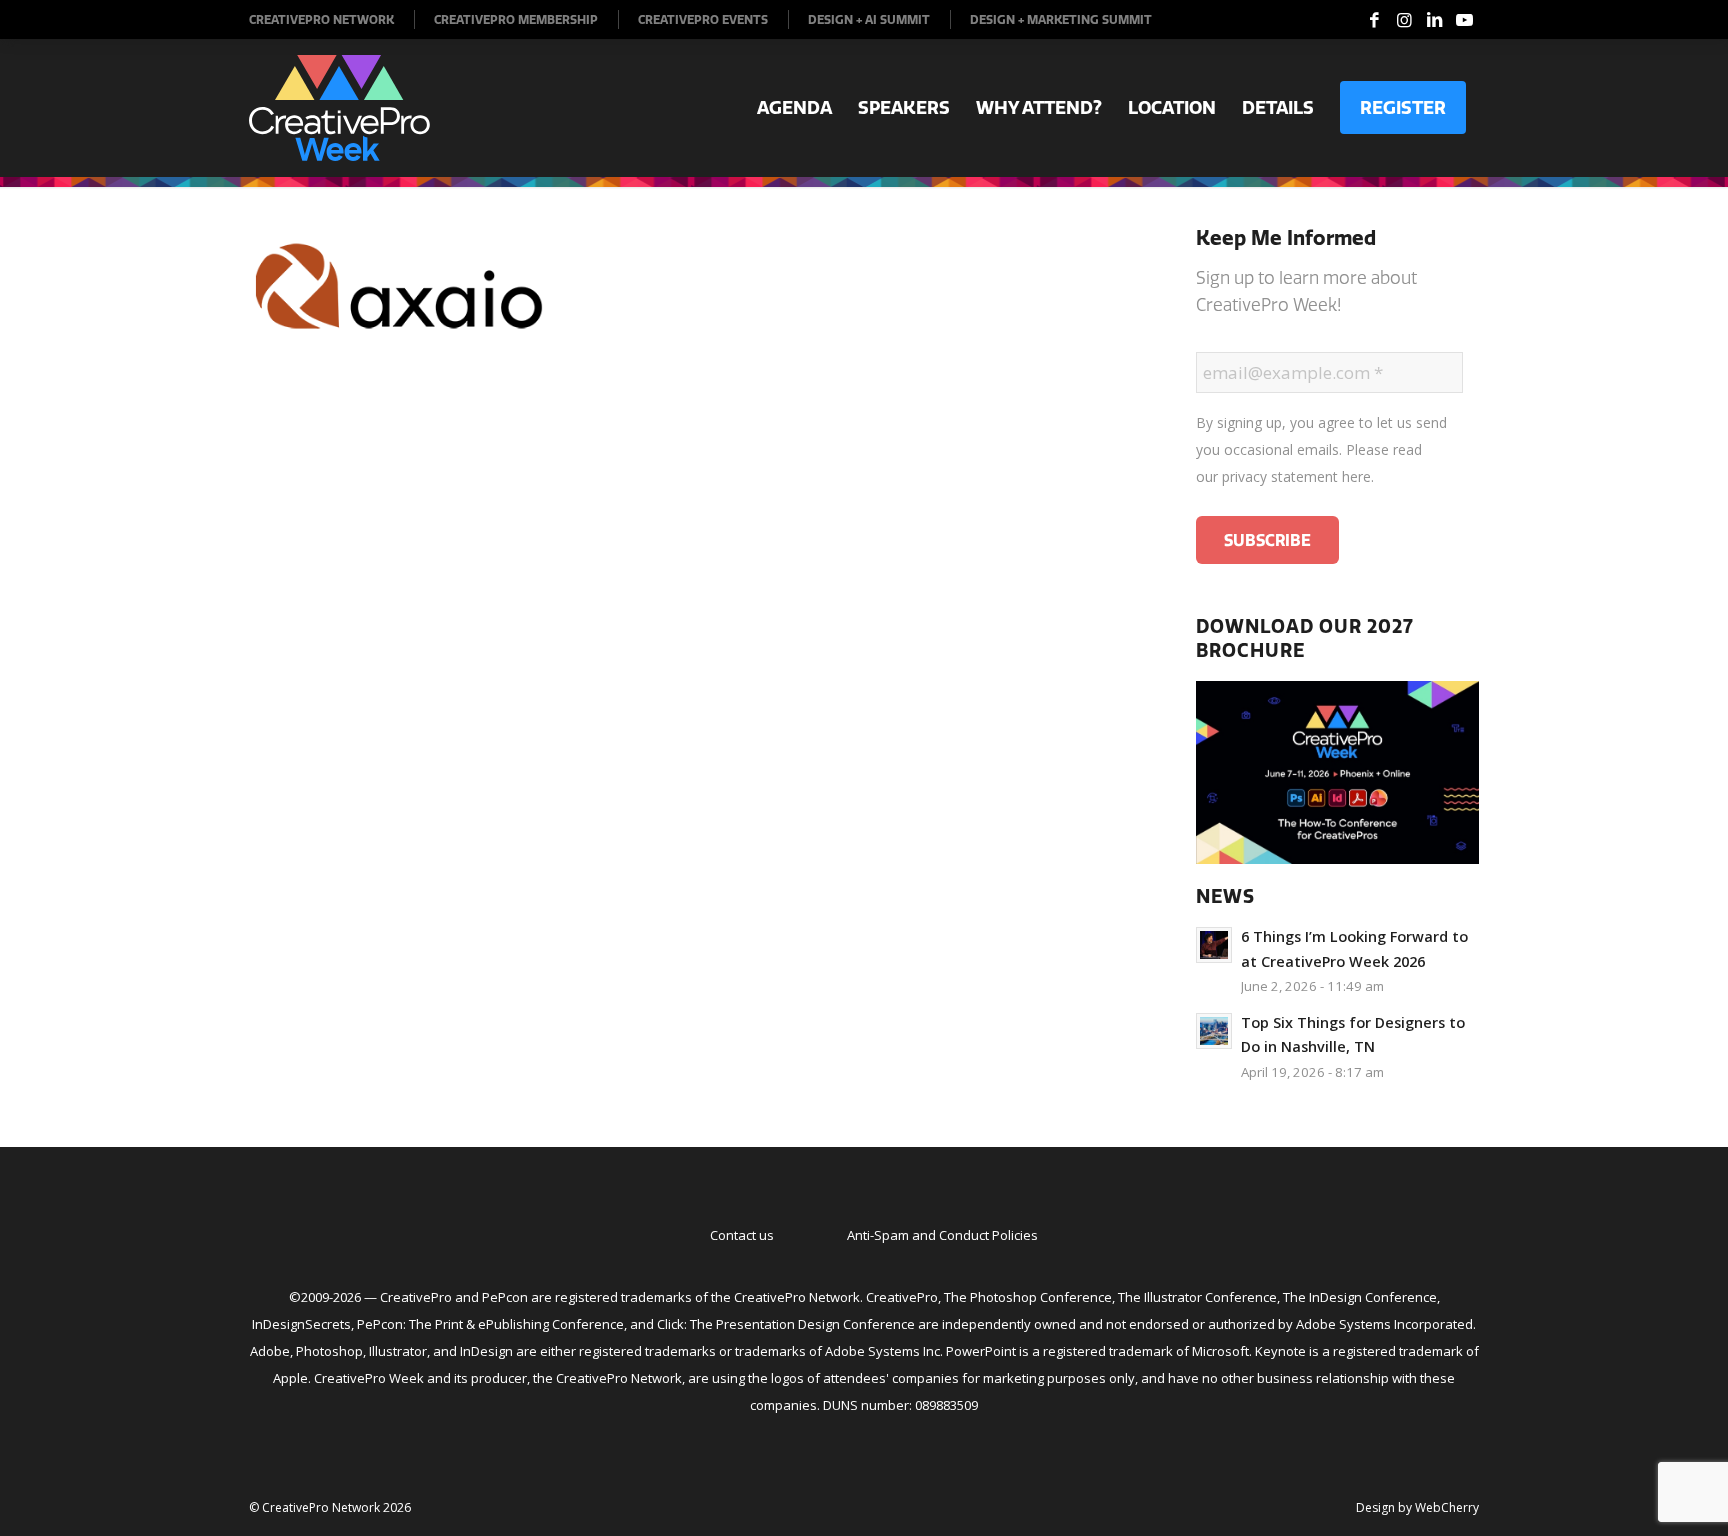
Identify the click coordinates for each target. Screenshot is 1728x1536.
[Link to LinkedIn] (1434, 20)
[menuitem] (332, 19)
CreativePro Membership (516, 19)
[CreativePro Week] (339, 108)
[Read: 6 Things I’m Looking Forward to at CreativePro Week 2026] (1214, 945)
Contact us (742, 1235)
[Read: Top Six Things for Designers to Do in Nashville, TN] (1214, 1031)
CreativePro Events (703, 19)
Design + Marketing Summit (1061, 19)
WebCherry (1447, 1507)
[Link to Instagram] (1404, 20)
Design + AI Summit (869, 19)
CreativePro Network (321, 19)
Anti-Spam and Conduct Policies (942, 1235)
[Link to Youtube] (1464, 20)
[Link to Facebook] (1374, 20)
